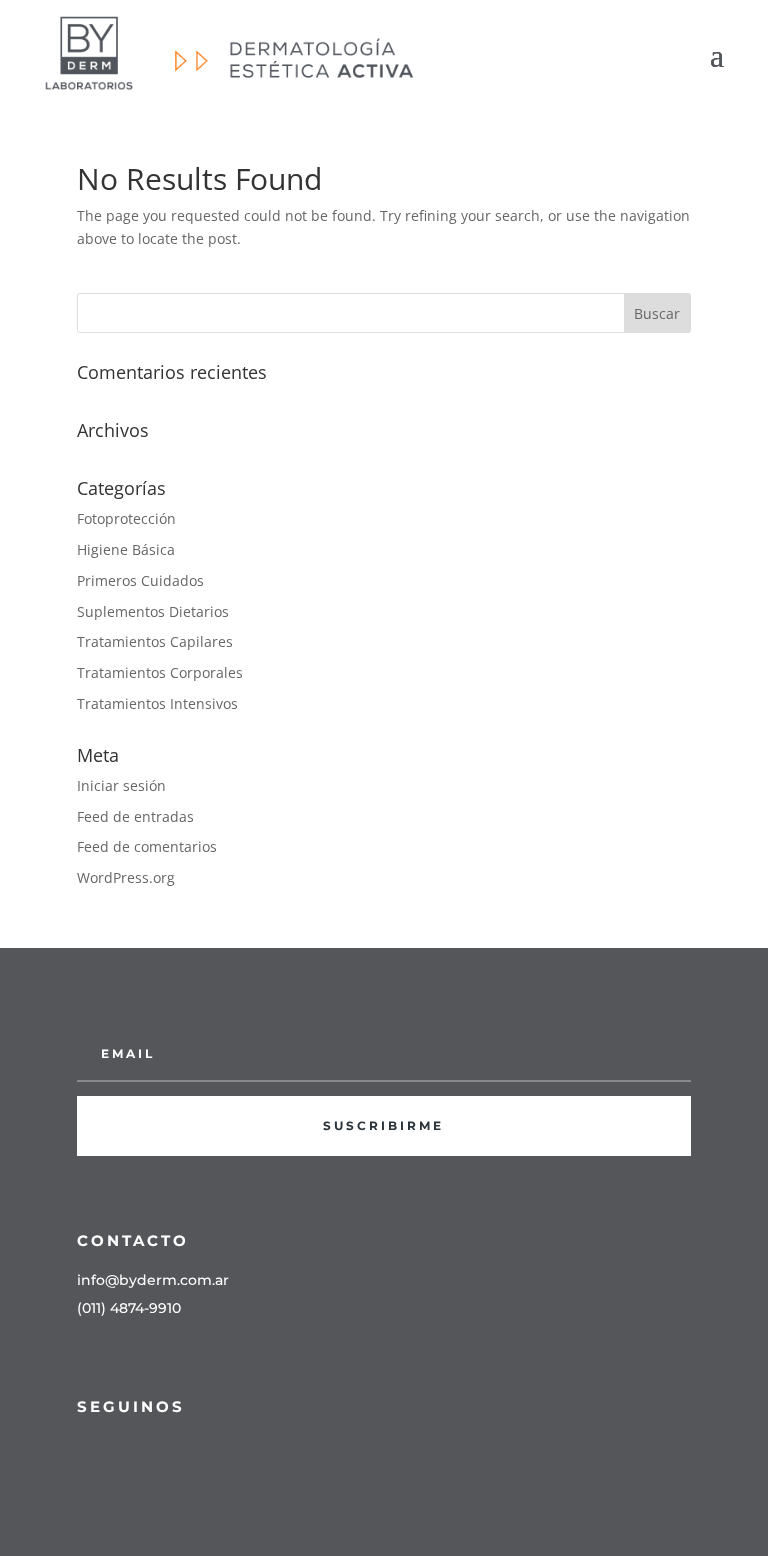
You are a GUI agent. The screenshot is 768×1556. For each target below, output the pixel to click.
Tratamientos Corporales (160, 672)
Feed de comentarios (147, 846)
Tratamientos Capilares (155, 641)
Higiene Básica (126, 549)
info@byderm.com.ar (153, 1280)
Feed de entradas (135, 816)
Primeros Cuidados (140, 580)
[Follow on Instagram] (123, 1452)
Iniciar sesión (121, 785)
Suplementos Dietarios (153, 611)
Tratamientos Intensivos (157, 703)
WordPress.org (126, 877)
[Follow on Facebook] (83, 1452)
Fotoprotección (126, 518)
